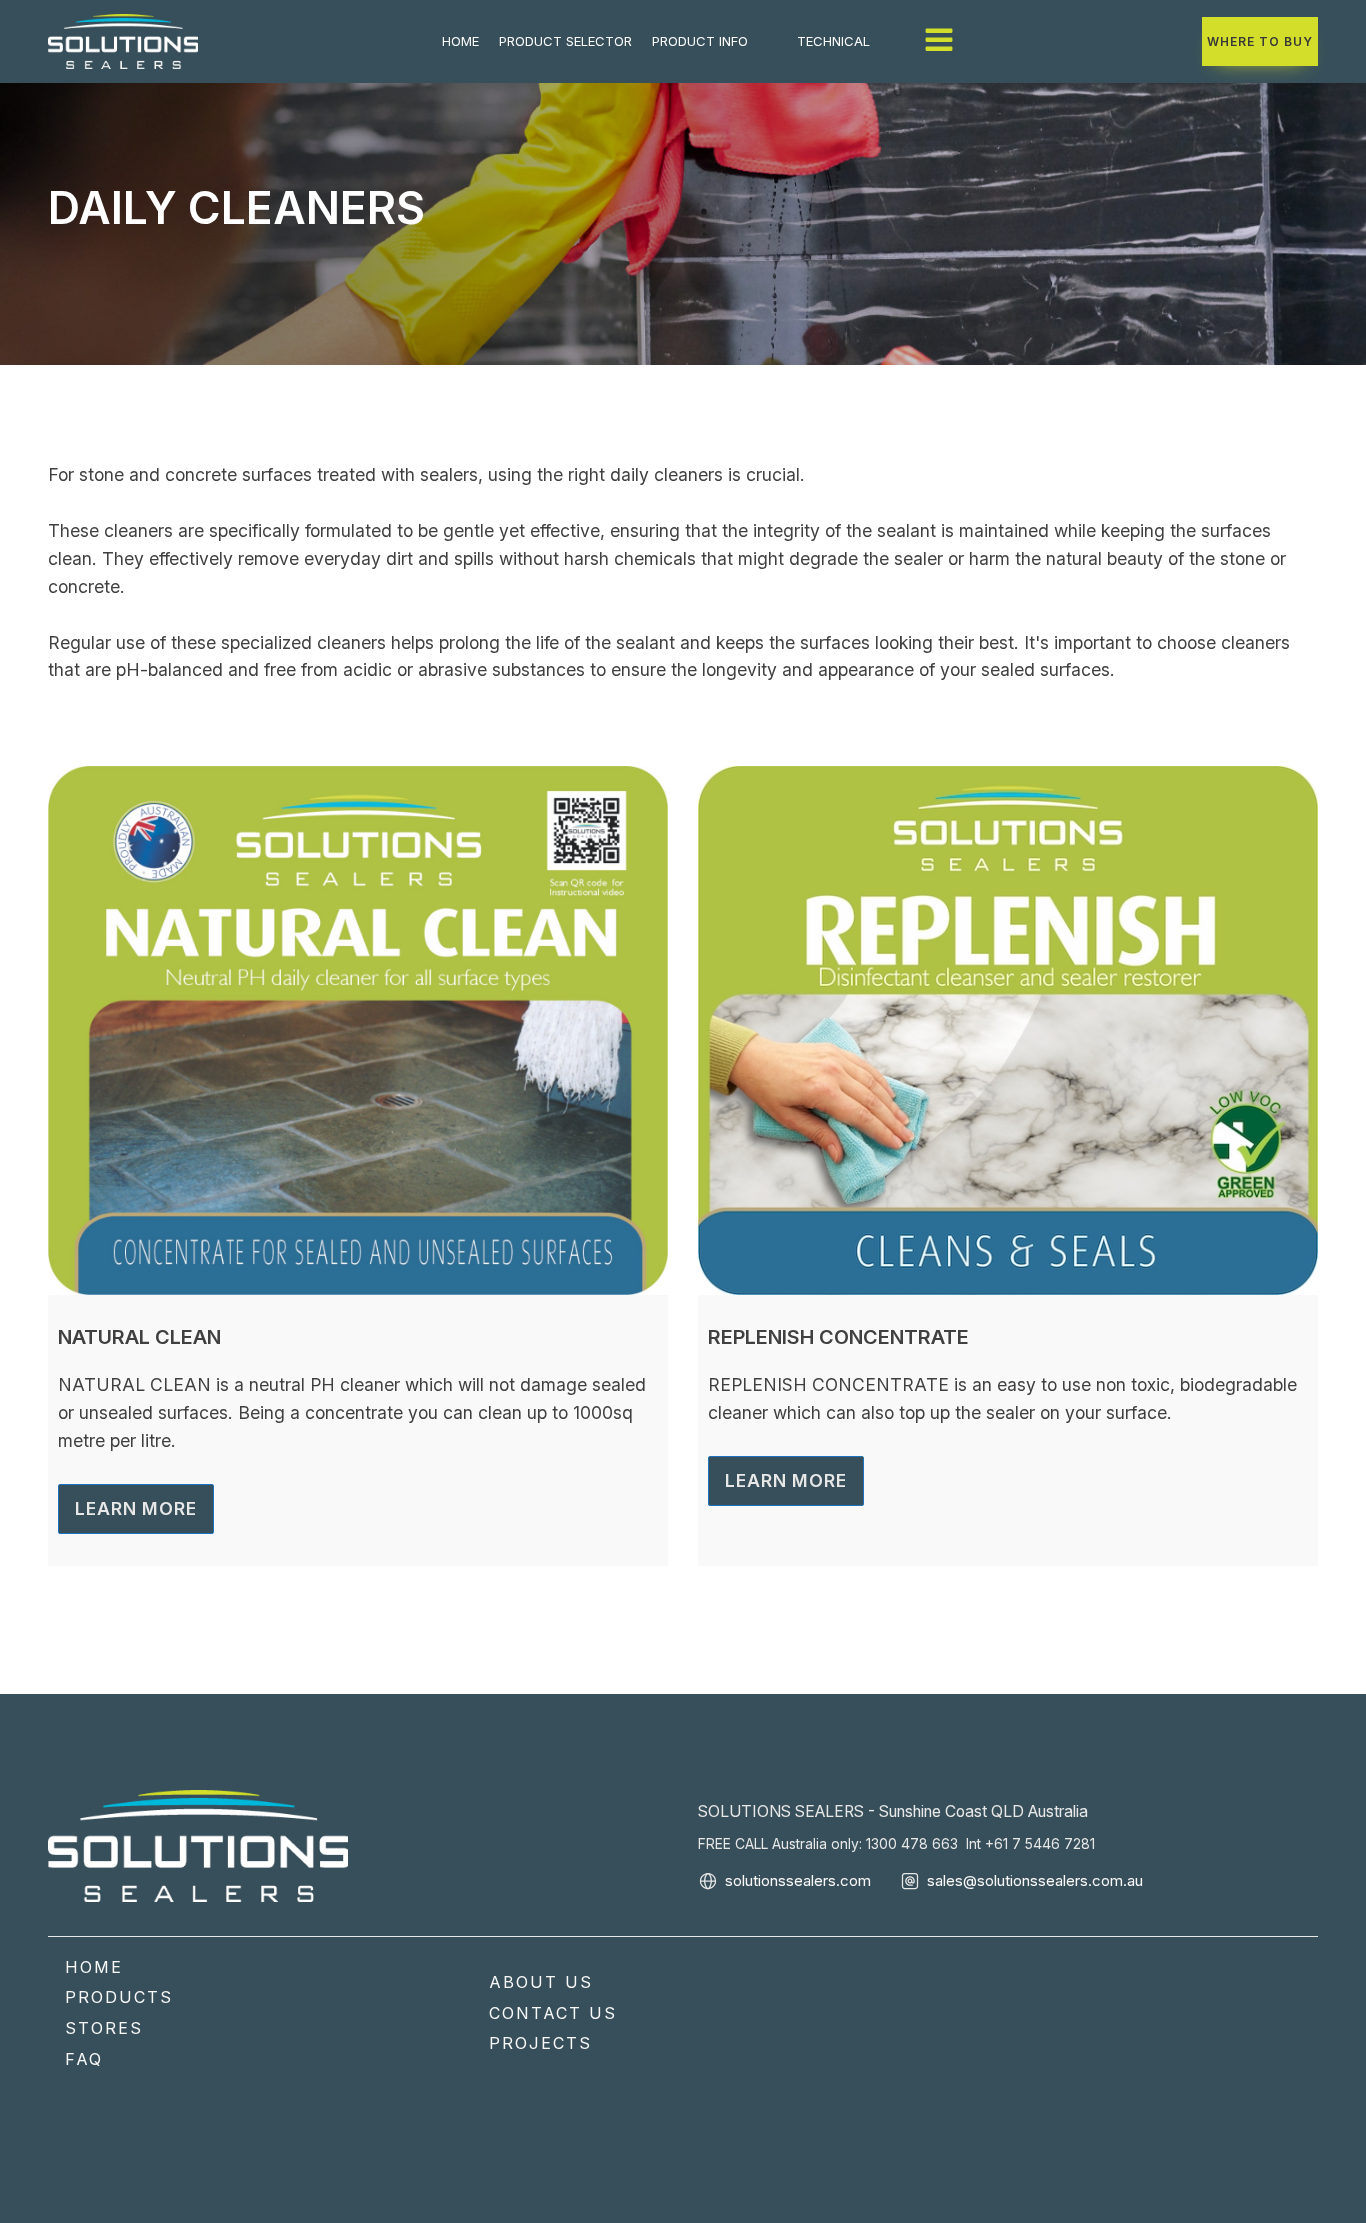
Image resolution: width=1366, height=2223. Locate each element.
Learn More (136, 1508)
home (460, 41)
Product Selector (565, 41)
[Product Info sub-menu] (770, 41)
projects (540, 2043)
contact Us (553, 2013)
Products (119, 1997)
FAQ (84, 2059)
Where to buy (1260, 41)
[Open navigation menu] (939, 41)
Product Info (700, 41)
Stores (104, 2028)
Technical (833, 41)
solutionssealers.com (798, 1880)
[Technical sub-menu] (892, 41)
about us (541, 1982)
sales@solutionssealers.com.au (1035, 1880)
